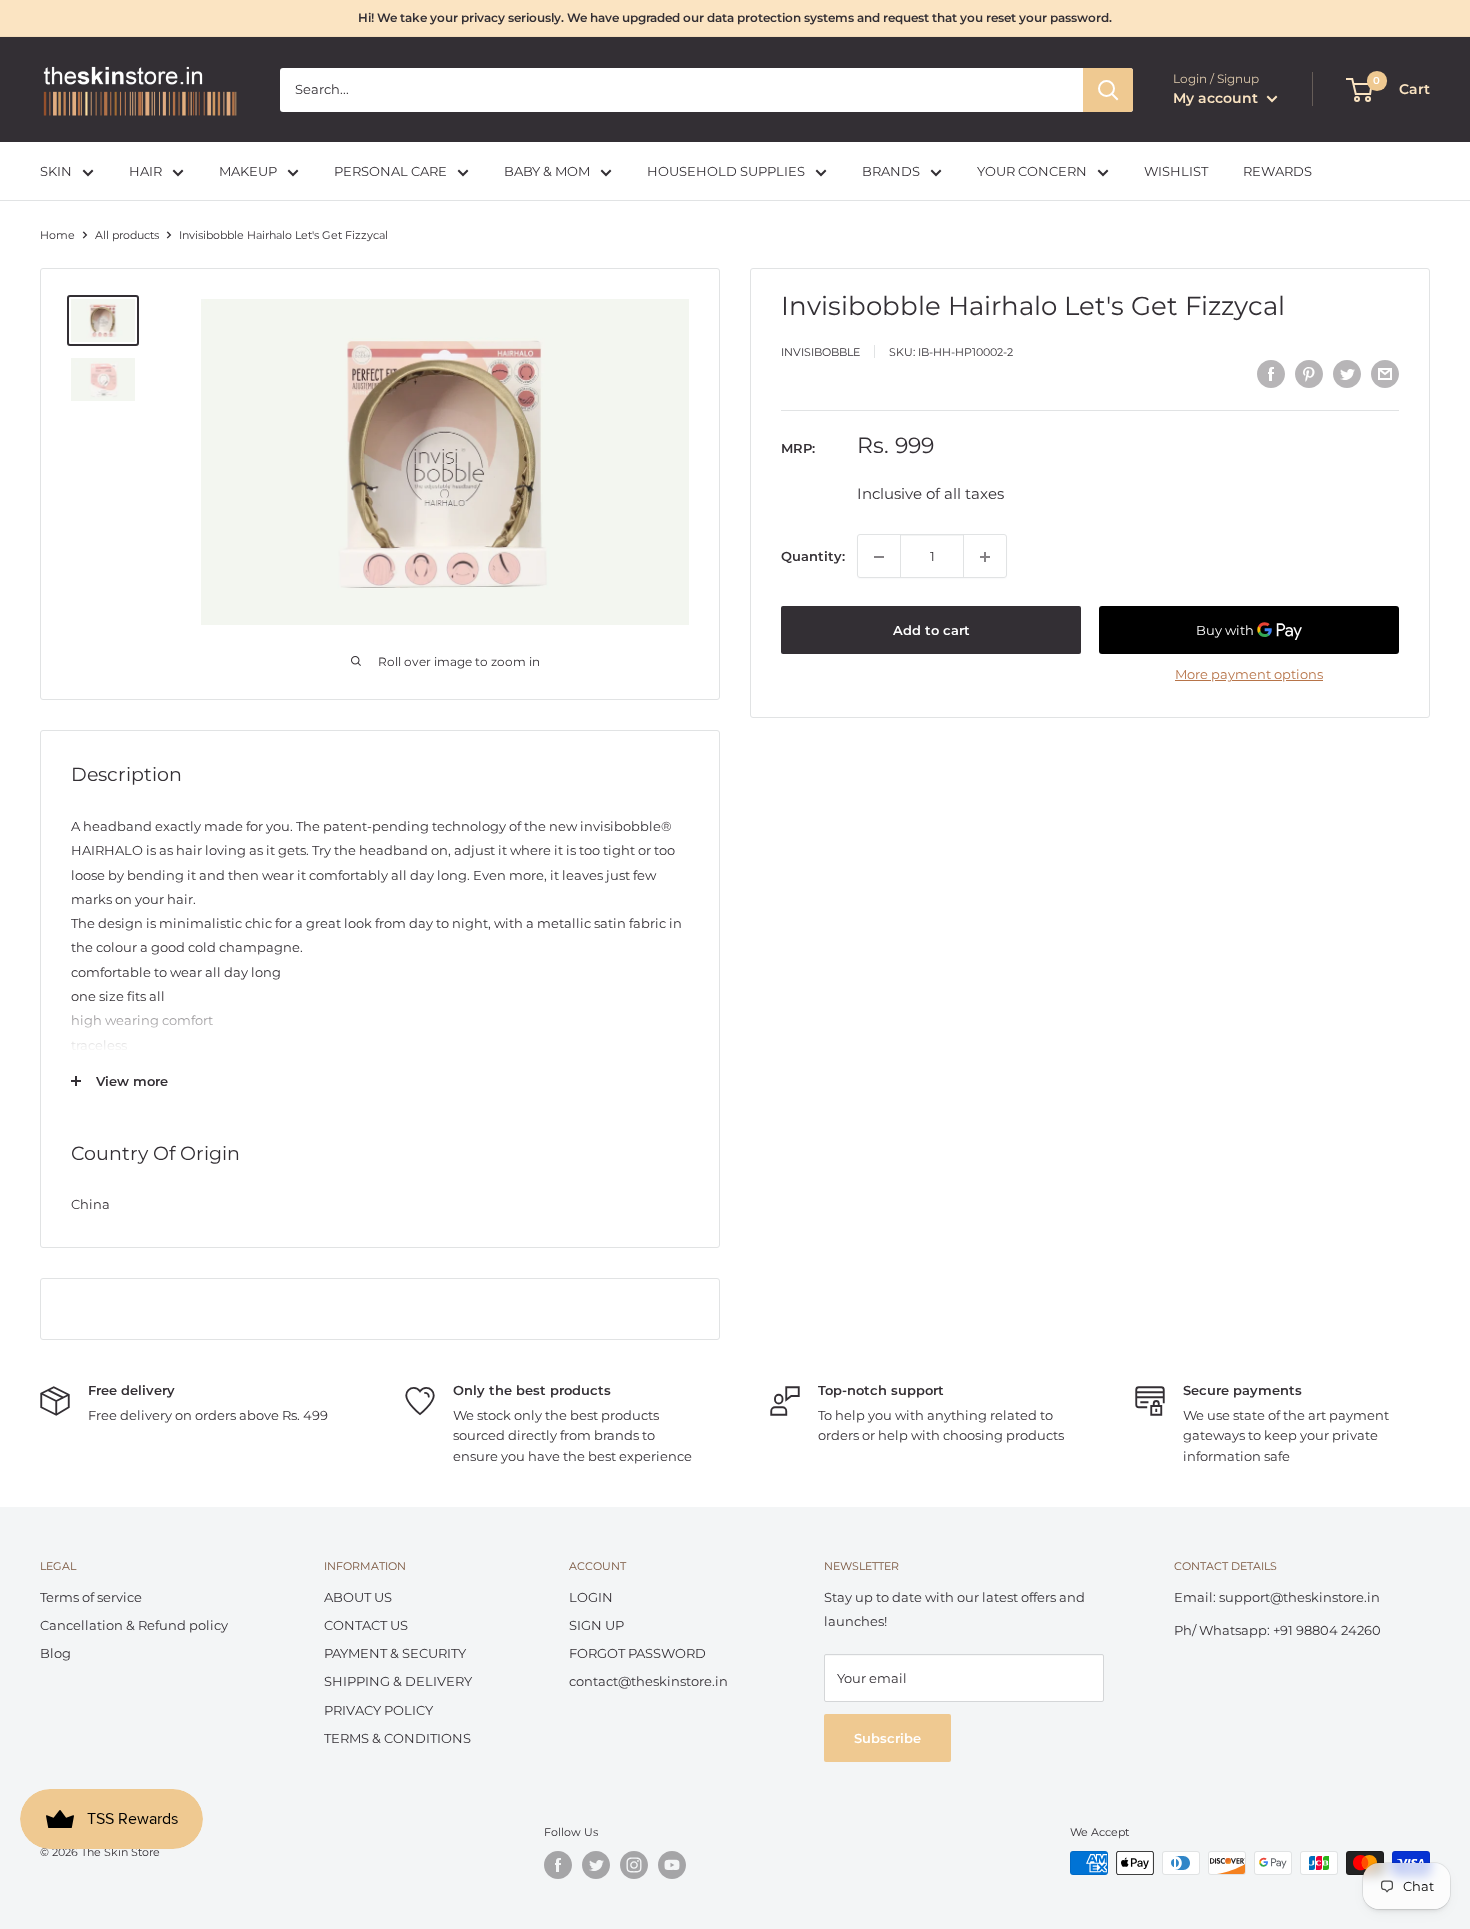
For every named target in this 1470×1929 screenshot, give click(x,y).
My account (1217, 98)
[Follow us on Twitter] (596, 1865)
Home (57, 235)
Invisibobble (820, 352)
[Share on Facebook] (1271, 374)
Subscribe (887, 1738)
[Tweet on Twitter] (1347, 374)
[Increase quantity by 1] (985, 557)
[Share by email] (1385, 374)
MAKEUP (248, 171)
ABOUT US (358, 1597)
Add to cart (931, 631)
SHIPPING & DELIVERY (398, 1681)
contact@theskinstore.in (648, 1681)
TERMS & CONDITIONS (397, 1738)
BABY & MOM (547, 171)
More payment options (1249, 675)
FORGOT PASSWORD (637, 1653)
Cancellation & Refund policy (134, 1625)
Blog (55, 1653)
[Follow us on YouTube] (672, 1865)
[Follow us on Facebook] (558, 1865)
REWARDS (1277, 171)
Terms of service (91, 1597)
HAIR (145, 171)
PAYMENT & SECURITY (395, 1653)
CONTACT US (366, 1625)
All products (127, 235)
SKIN (56, 171)
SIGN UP (596, 1625)
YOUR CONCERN (1032, 171)
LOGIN (591, 1597)
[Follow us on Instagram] (634, 1865)
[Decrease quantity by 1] (879, 557)
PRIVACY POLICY (378, 1710)
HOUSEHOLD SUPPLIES (726, 171)
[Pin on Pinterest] (1309, 374)
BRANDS (891, 171)
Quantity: (813, 557)
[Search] (1108, 90)
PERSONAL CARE (390, 171)
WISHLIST (1176, 171)
